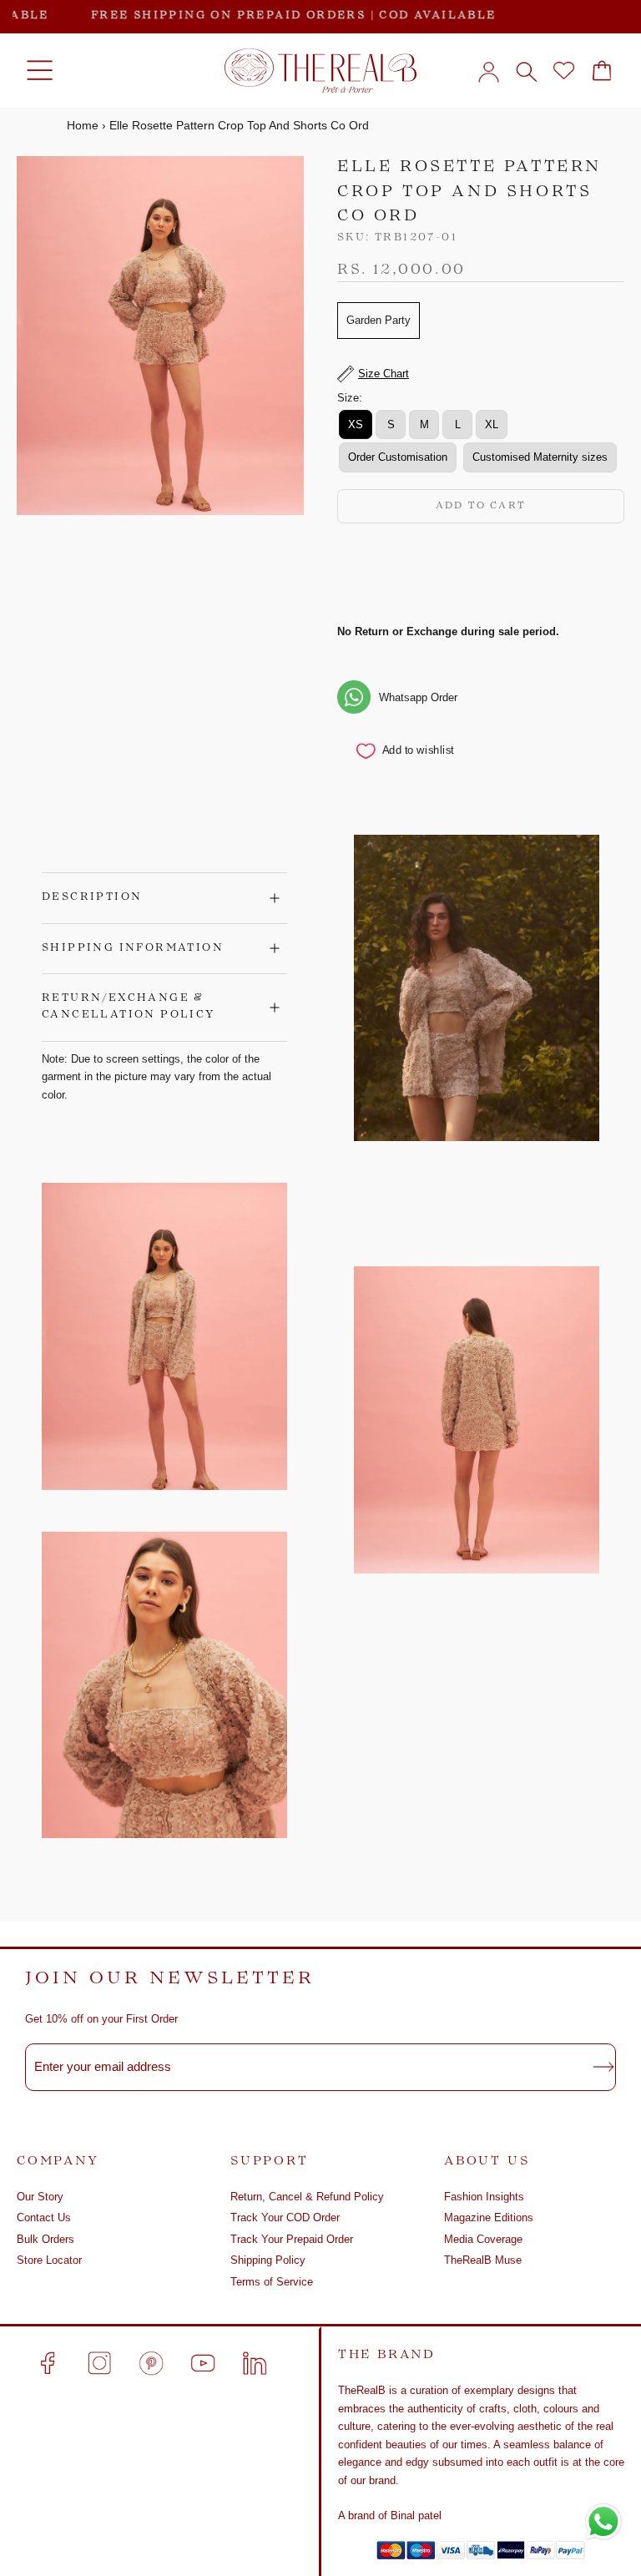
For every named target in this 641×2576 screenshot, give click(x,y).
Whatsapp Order (418, 697)
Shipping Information (133, 948)
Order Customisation (398, 457)
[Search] (526, 71)
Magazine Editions (489, 2217)
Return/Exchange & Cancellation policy (129, 1007)
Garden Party (379, 320)
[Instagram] (99, 2363)
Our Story (40, 2197)
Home (83, 125)
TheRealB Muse (483, 2260)
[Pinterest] (151, 2363)
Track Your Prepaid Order (292, 2239)
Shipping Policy (268, 2260)
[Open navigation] (40, 71)
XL (492, 424)
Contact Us (44, 2217)
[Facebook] (48, 2363)
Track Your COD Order (285, 2217)
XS (356, 424)
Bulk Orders (45, 2239)
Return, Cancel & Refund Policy (307, 2197)
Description (92, 897)
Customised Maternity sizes (540, 457)
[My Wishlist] (564, 71)
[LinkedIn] (255, 2363)
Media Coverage (483, 2239)
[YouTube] (203, 2363)
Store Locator (49, 2260)
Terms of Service (272, 2282)
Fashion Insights (484, 2197)
